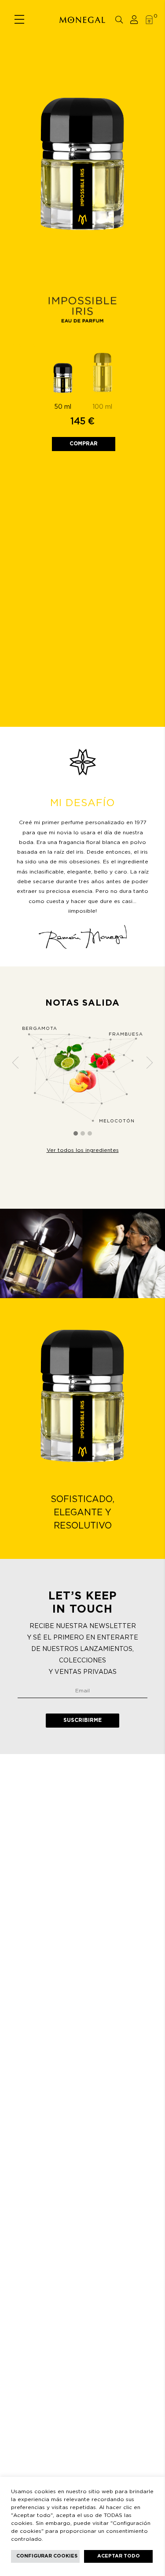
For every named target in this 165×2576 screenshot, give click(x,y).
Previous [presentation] (15, 1062)
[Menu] (19, 20)
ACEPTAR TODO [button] (119, 2556)
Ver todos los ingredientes (83, 1150)
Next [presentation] (150, 1062)
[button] (76, 1134)
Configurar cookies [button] (47, 2556)
